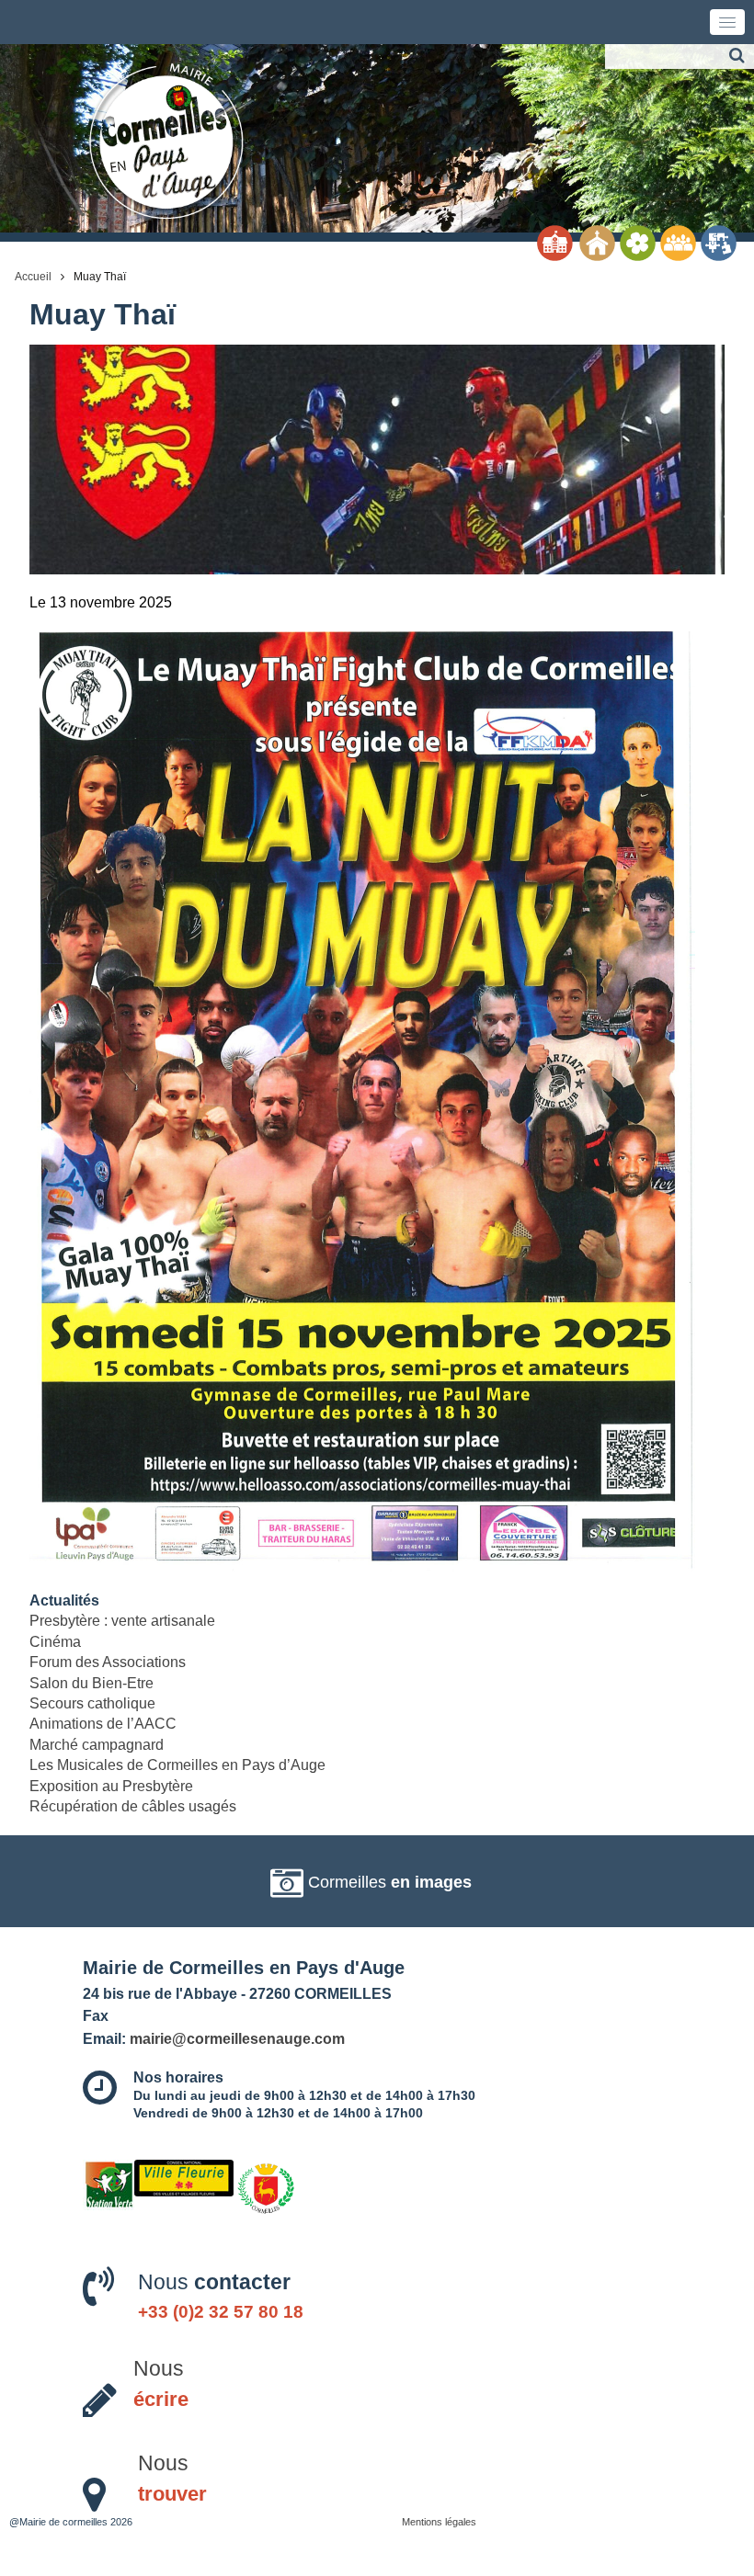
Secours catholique (92, 1703)
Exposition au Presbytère (111, 1786)
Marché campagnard (97, 1745)
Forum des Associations (108, 1662)
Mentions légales (439, 2522)
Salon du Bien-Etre (91, 1683)
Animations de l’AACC (103, 1724)
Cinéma (55, 1642)
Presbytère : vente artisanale (122, 1621)
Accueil (33, 277)
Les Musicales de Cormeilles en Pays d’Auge (177, 1765)
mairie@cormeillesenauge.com (237, 2038)
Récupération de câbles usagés (133, 1806)
